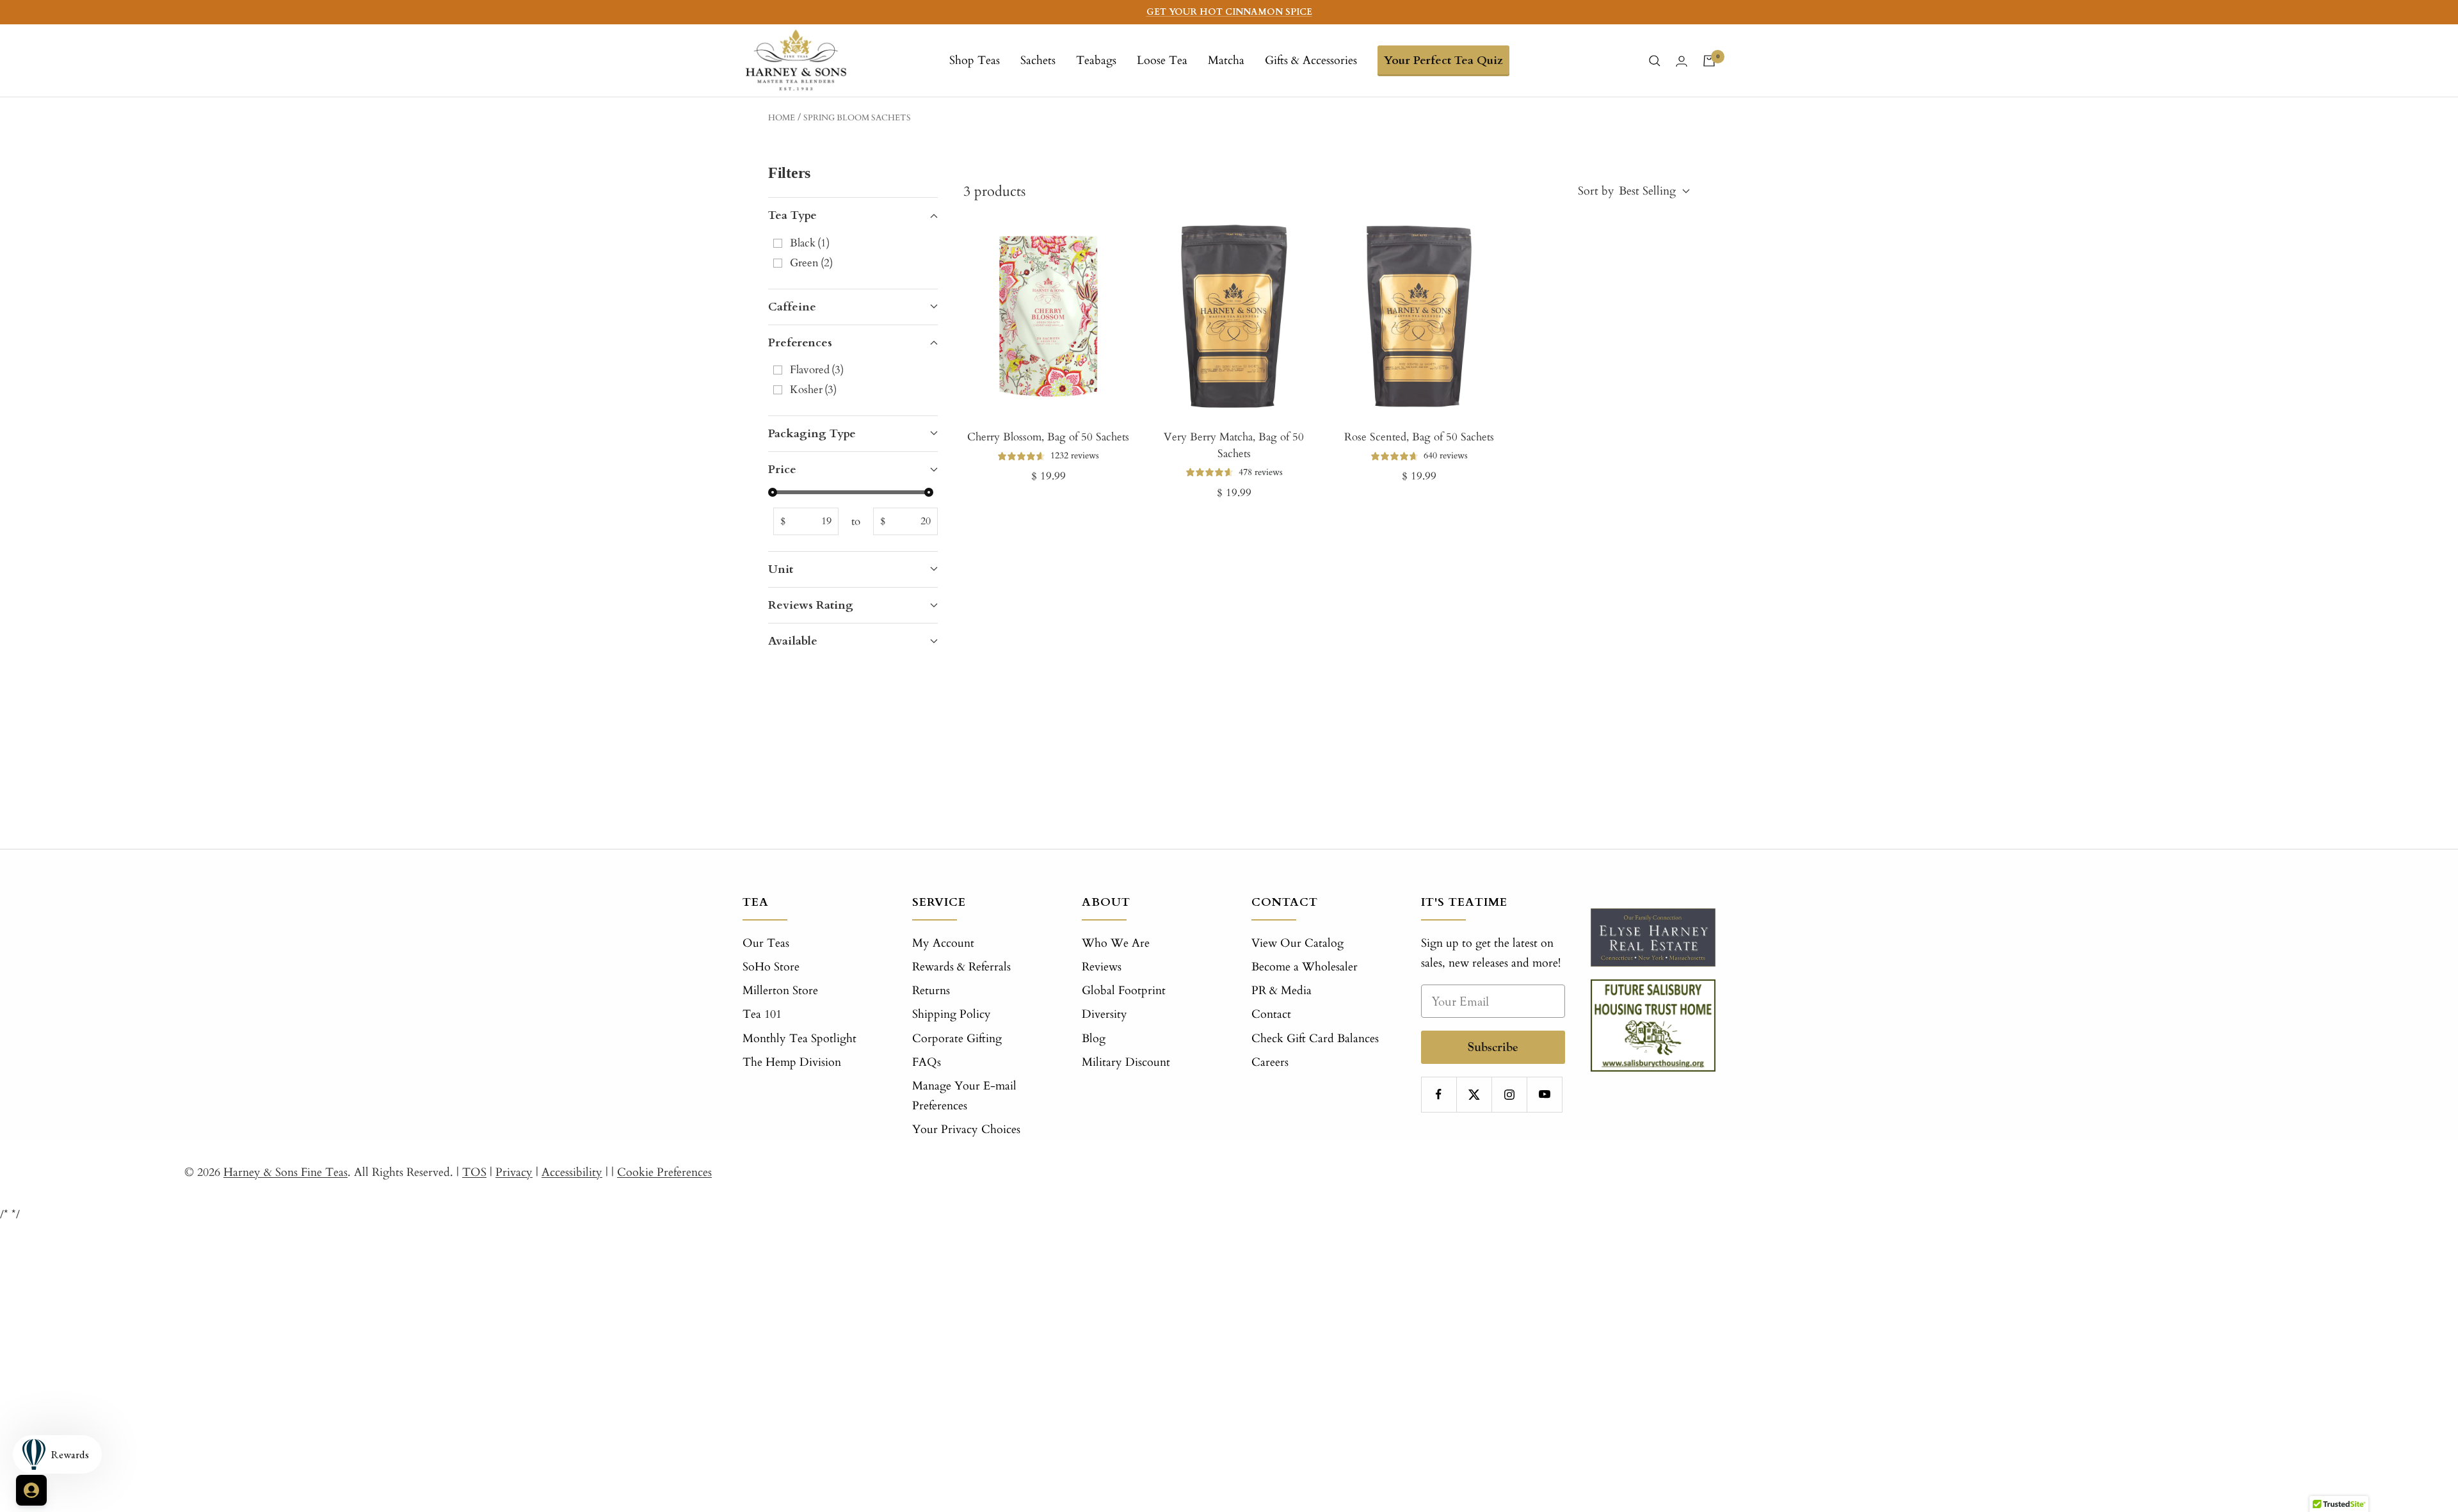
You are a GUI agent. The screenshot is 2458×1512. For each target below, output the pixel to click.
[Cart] (1709, 61)
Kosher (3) (813, 390)
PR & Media (1281, 991)
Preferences (800, 343)
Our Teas (766, 943)
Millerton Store (780, 991)
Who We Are (1116, 943)
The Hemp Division (792, 1062)
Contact (1271, 1014)
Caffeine (792, 307)
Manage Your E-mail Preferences (964, 1096)
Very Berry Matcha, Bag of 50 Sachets (1234, 445)
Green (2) (811, 263)
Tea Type (792, 215)
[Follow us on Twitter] (1474, 1094)
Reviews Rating (811, 605)
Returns (931, 991)
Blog (1094, 1039)
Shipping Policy (952, 1014)
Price (782, 470)
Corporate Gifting (957, 1039)
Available (793, 641)
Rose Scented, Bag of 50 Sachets (1419, 437)
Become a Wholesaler (1305, 967)
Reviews (1102, 967)
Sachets (1038, 60)
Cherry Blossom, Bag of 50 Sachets (1048, 437)
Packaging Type (812, 434)
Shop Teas (975, 60)
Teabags (1096, 60)
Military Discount (1126, 1062)
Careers (1270, 1062)
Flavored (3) (817, 370)
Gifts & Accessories (1311, 60)
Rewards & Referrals (961, 967)
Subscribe (1493, 1047)
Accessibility (572, 1172)
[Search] (1655, 61)
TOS (474, 1172)
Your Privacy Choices (966, 1130)
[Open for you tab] (31, 1490)
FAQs (927, 1062)
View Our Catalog (1297, 943)
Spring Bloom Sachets (857, 118)
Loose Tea (1162, 60)
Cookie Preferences (664, 1172)
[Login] (1682, 61)
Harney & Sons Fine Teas (285, 1172)
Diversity (1104, 1014)
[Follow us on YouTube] (1544, 1094)
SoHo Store (771, 967)
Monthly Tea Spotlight (799, 1039)
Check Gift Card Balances (1315, 1039)
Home (782, 118)
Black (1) (810, 243)
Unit (781, 569)
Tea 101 (762, 1014)
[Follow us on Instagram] (1509, 1094)
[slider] (773, 492)
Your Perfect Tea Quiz (1443, 60)
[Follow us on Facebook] (1439, 1094)
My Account (943, 943)
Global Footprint (1124, 991)
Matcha (1226, 60)
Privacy (514, 1172)
